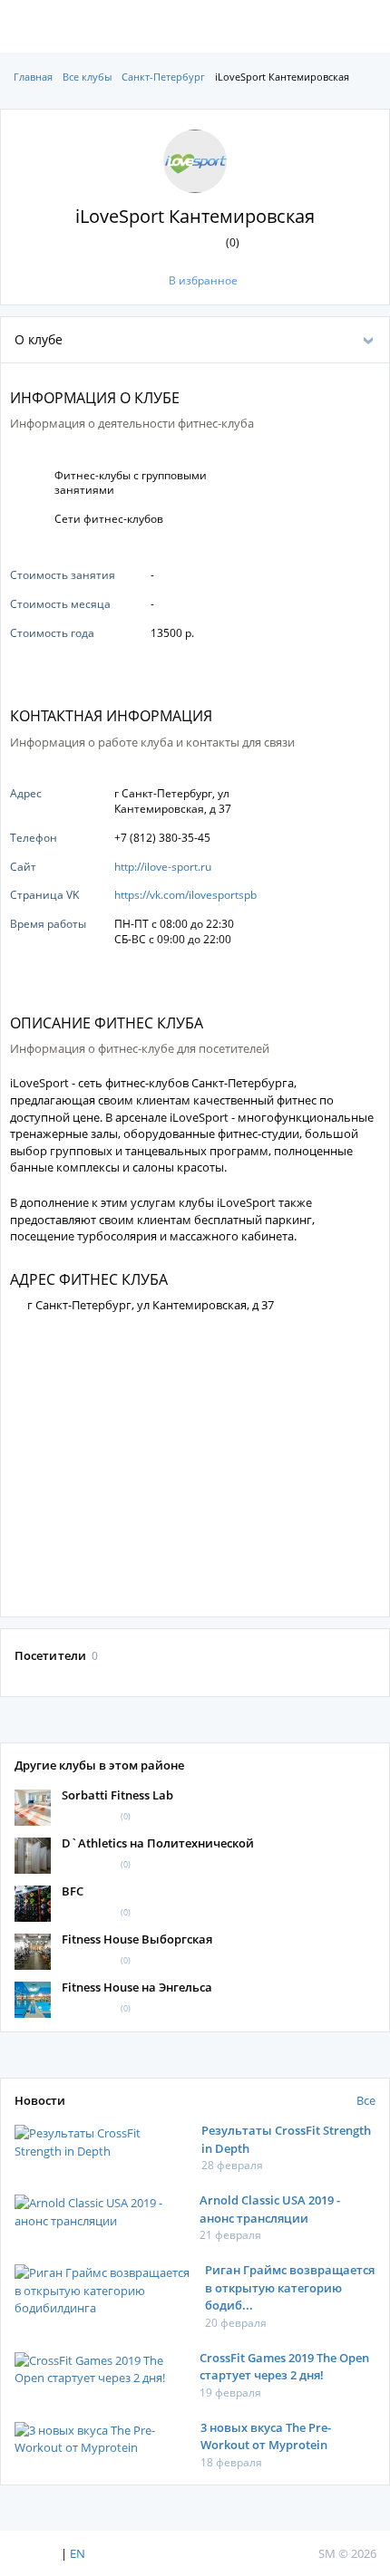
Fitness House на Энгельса (137, 1987)
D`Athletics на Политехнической (158, 1843)
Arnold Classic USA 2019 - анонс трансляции (270, 2209)
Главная (33, 77)
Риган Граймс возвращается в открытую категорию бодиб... (290, 2287)
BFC (73, 1891)
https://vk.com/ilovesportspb (185, 895)
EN (78, 2553)
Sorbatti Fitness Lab (117, 1795)
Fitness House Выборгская (137, 1939)
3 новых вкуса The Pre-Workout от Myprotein (266, 2436)
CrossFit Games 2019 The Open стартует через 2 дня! (284, 2367)
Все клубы (87, 77)
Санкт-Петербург (163, 77)
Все (366, 2100)
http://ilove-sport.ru (163, 867)
